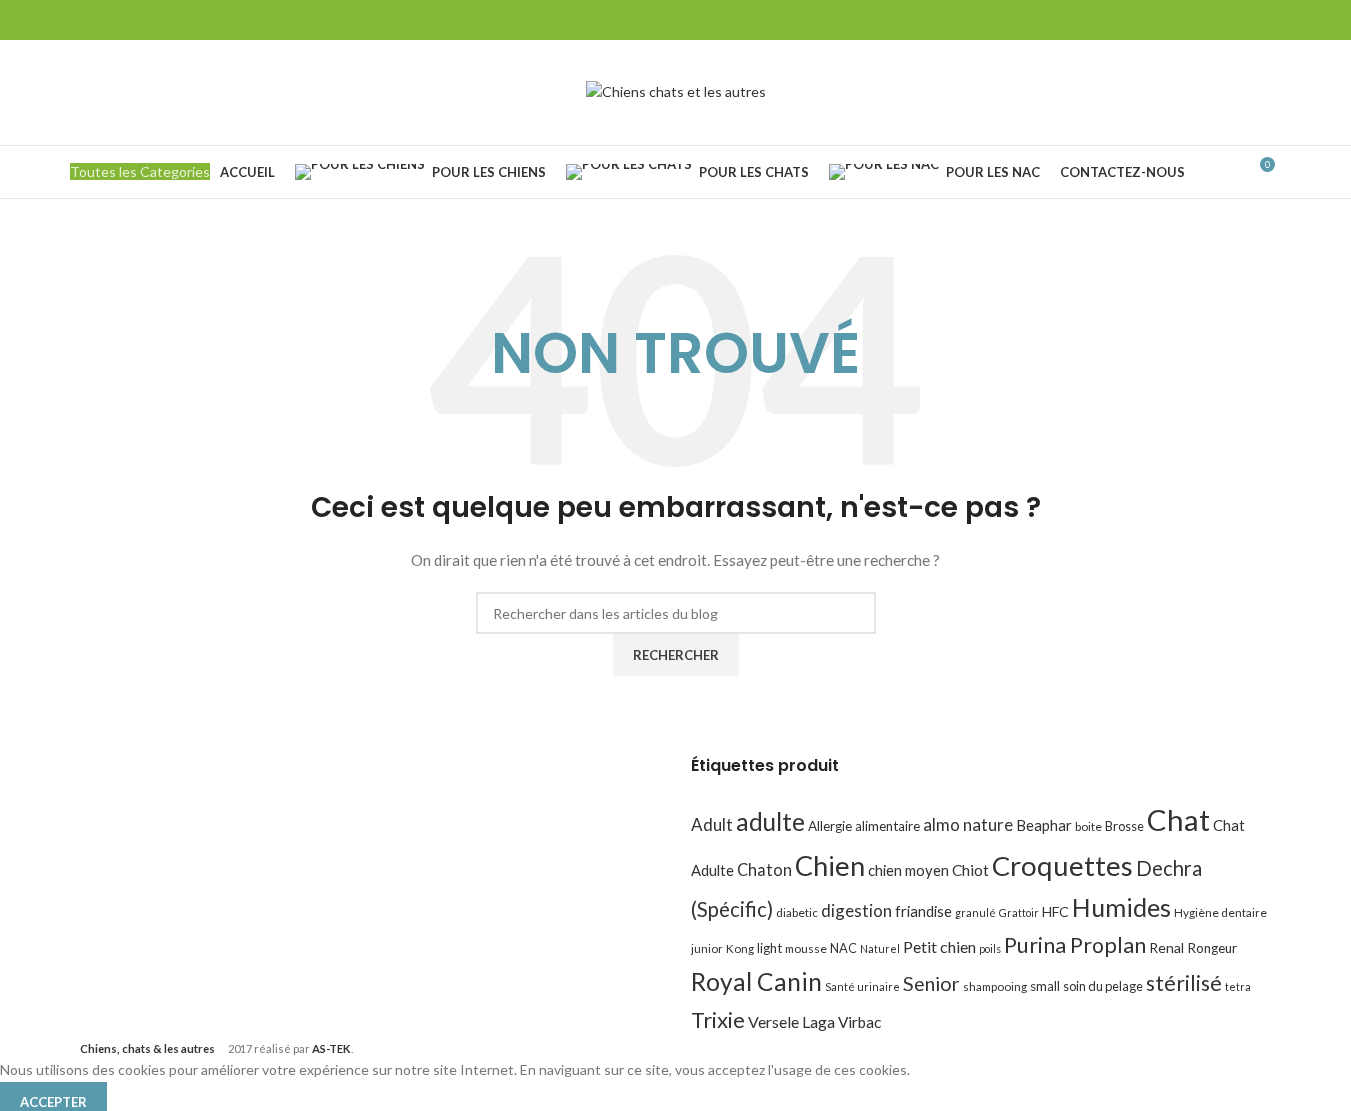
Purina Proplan (1075, 945)
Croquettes (1062, 865)
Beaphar (1044, 825)
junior (707, 948)
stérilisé (1184, 983)
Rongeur (1212, 948)
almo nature (968, 824)
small (1045, 986)
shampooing (995, 986)
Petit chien (939, 946)
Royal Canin (756, 981)
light (769, 948)
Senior (931, 983)
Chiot (970, 870)
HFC (1055, 911)
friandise (923, 911)
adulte (770, 821)
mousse (806, 948)
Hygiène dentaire (1220, 912)
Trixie (718, 1019)
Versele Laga (791, 1021)
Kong (740, 948)
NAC (843, 948)
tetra (1238, 986)
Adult (712, 824)
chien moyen (908, 870)
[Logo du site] (676, 90)
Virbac (859, 1022)
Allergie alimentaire (864, 826)
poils (990, 948)
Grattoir (1019, 912)
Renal (1166, 947)
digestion (856, 910)
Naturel (880, 948)
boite (1088, 826)
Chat (1178, 819)
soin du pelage (1103, 986)
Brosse (1124, 826)
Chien (830, 865)
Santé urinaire (862, 986)
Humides (1121, 907)
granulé (975, 912)
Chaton (764, 869)
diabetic (797, 912)
